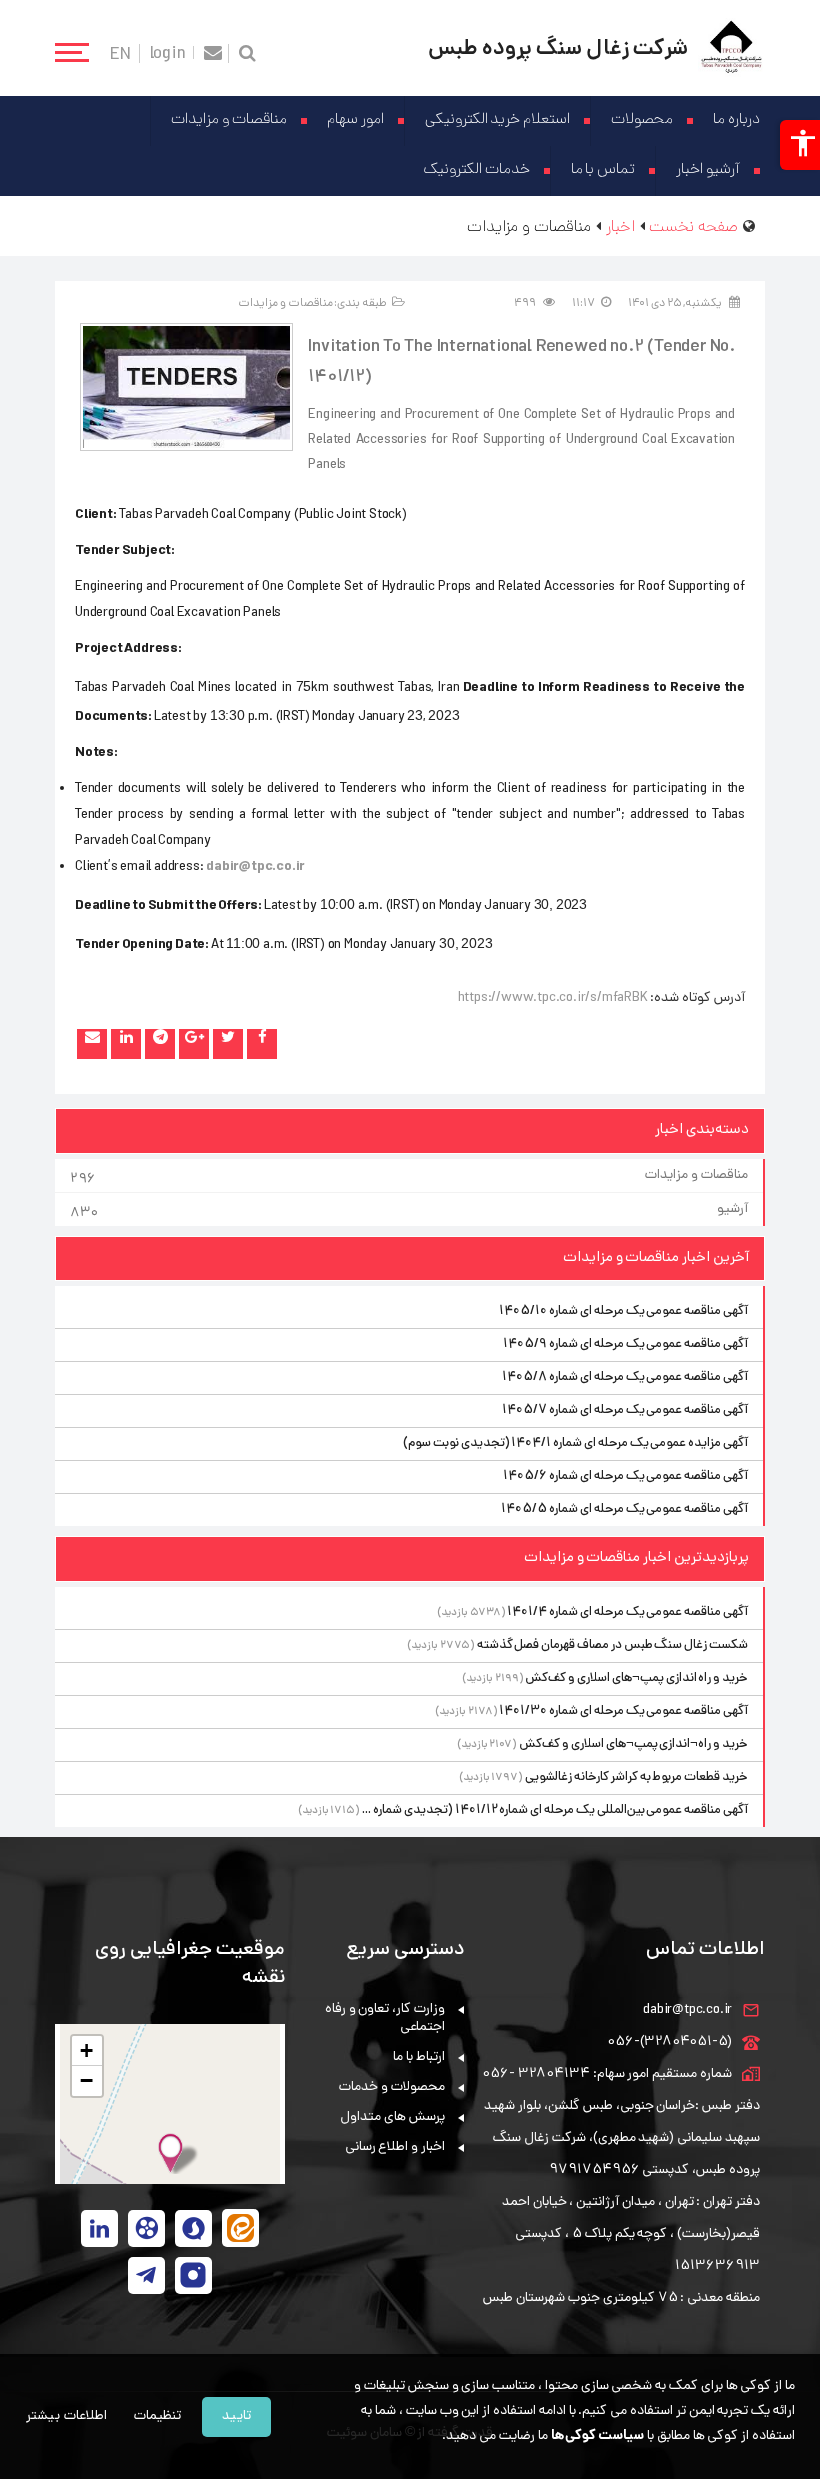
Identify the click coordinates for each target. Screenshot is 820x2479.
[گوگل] (194, 1044)
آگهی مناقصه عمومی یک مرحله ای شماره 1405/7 (625, 1410)
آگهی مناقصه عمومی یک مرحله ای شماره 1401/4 (627, 1612)
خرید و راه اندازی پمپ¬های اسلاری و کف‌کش (636, 1678)
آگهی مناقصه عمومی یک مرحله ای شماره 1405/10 (623, 1311)
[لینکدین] (126, 1044)
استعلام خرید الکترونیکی (498, 120)
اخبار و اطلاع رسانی (395, 2147)
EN (120, 53)
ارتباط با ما (419, 2057)
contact (213, 53)
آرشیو (409, 1211)
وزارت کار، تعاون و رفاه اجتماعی (385, 2018)
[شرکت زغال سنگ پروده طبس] (731, 48)
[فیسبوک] (262, 1044)
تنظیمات (157, 2416)
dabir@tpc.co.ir (687, 2010)
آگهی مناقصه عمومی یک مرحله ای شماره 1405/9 (625, 1344)
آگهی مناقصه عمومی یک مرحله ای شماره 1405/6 (625, 1476)
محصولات (642, 120)
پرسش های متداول (392, 2117)
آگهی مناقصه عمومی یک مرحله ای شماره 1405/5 (624, 1509)
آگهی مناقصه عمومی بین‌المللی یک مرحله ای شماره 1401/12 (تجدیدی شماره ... (555, 1810)
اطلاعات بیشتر (66, 2416)
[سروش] (193, 2228)
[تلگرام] (160, 1044)
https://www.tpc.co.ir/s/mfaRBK (553, 998)
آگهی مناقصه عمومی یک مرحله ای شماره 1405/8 (625, 1377)
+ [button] (86, 2050)
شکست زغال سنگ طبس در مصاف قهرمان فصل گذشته (612, 1645)
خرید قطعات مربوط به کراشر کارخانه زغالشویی (636, 1777)
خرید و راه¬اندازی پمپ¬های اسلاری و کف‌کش (633, 1744)
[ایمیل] (92, 1044)
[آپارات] (146, 2228)
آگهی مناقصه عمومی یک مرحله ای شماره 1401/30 (623, 1711)
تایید (236, 2416)
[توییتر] (228, 1044)
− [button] (86, 2080)
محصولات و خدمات (392, 2087)
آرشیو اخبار (708, 170)
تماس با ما (603, 170)
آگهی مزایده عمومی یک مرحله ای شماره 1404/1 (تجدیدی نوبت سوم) (575, 1443)
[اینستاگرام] (193, 2275)
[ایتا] (240, 2228)
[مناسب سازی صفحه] (800, 145)
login (168, 52)
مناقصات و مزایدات (229, 120)
